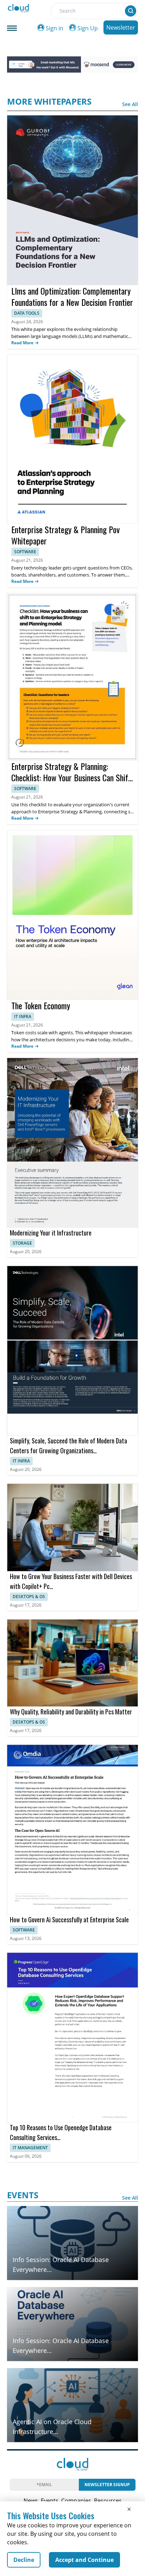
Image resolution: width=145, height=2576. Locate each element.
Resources (108, 2501)
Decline (24, 2560)
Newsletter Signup (107, 2485)
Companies (76, 2501)
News (31, 2501)
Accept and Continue (84, 2560)
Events (50, 2501)
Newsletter (121, 27)
